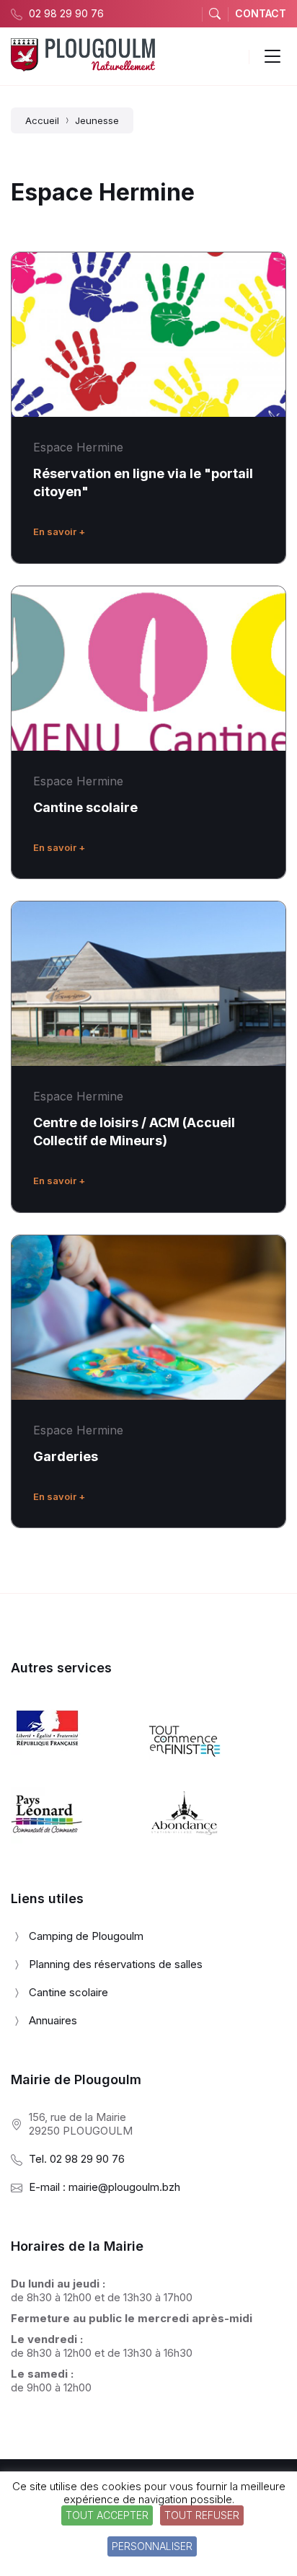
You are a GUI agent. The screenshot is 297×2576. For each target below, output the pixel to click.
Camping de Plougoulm (86, 1936)
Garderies (66, 1456)
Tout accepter (107, 2515)
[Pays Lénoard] (47, 1839)
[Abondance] (185, 1839)
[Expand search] (215, 14)
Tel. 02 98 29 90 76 (77, 2159)
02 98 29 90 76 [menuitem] (66, 13)
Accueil (42, 120)
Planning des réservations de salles (116, 1964)
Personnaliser (152, 2546)
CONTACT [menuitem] (261, 13)
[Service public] (47, 1751)
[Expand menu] (272, 56)
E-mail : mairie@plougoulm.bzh (105, 2187)
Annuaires (53, 2020)
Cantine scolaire (85, 807)
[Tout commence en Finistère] (185, 1766)
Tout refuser (202, 2515)
